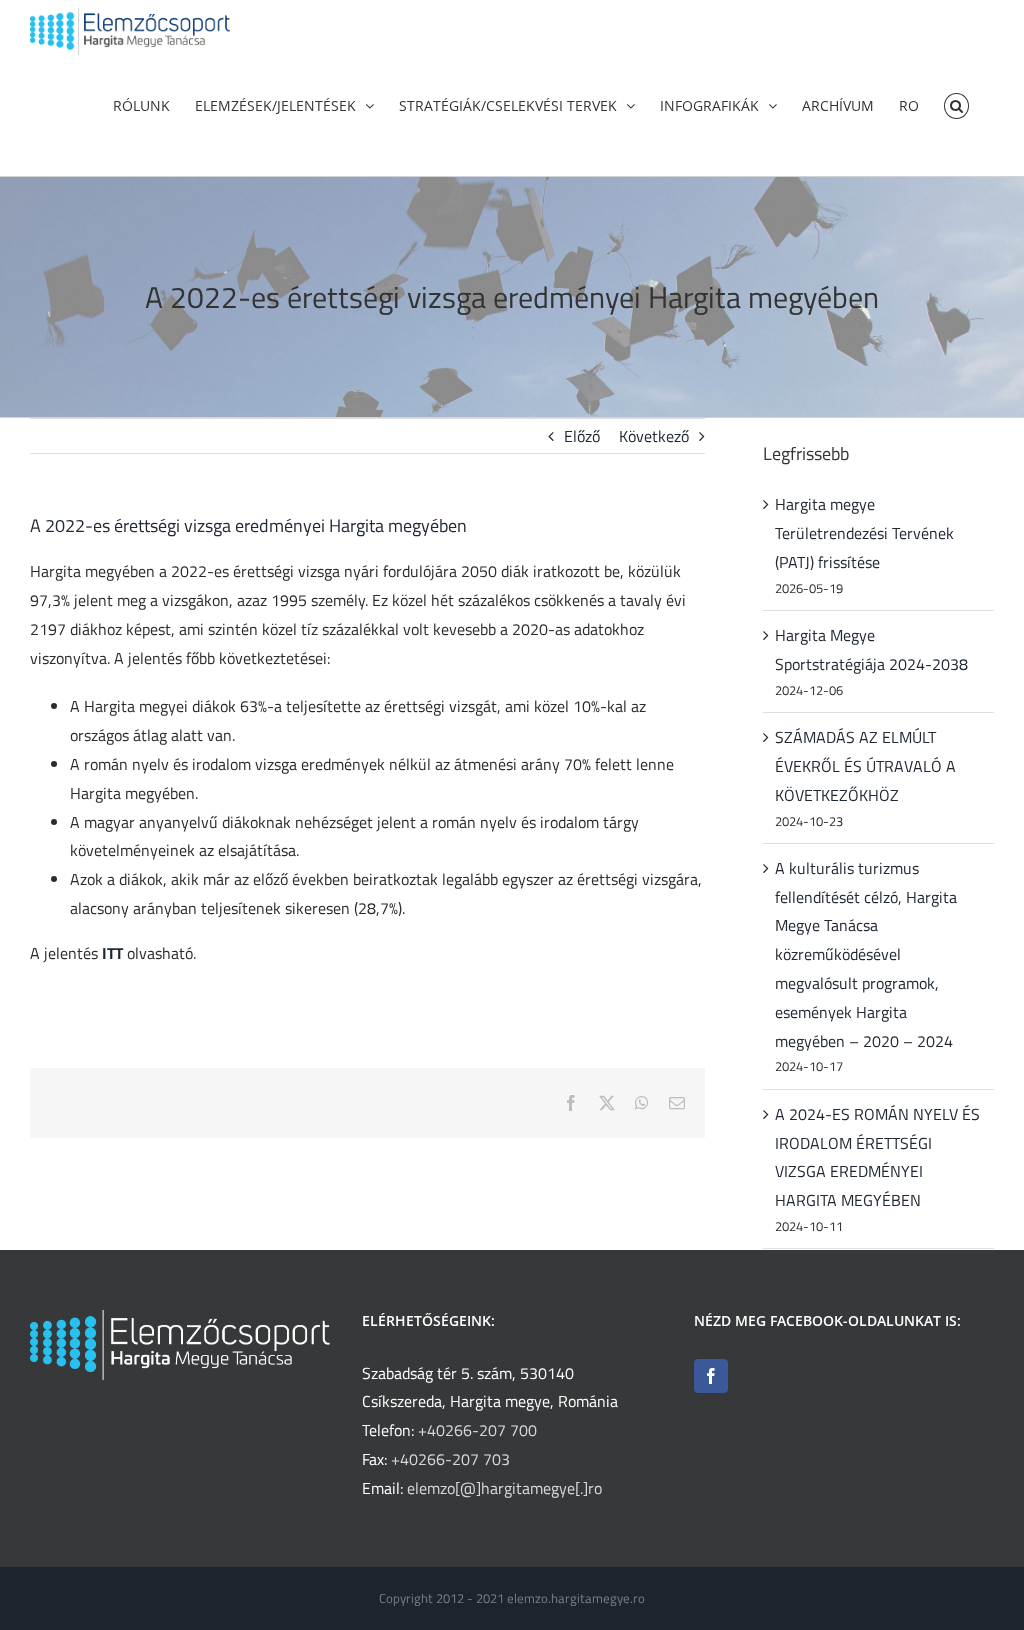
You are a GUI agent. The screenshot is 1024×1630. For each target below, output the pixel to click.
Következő (654, 436)
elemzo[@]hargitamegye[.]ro (504, 1488)
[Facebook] (711, 1376)
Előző (582, 436)
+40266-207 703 (450, 1459)
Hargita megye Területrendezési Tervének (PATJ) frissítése (864, 533)
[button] (956, 104)
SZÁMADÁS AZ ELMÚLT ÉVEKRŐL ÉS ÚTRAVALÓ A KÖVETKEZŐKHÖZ (865, 766)
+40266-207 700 (477, 1430)
